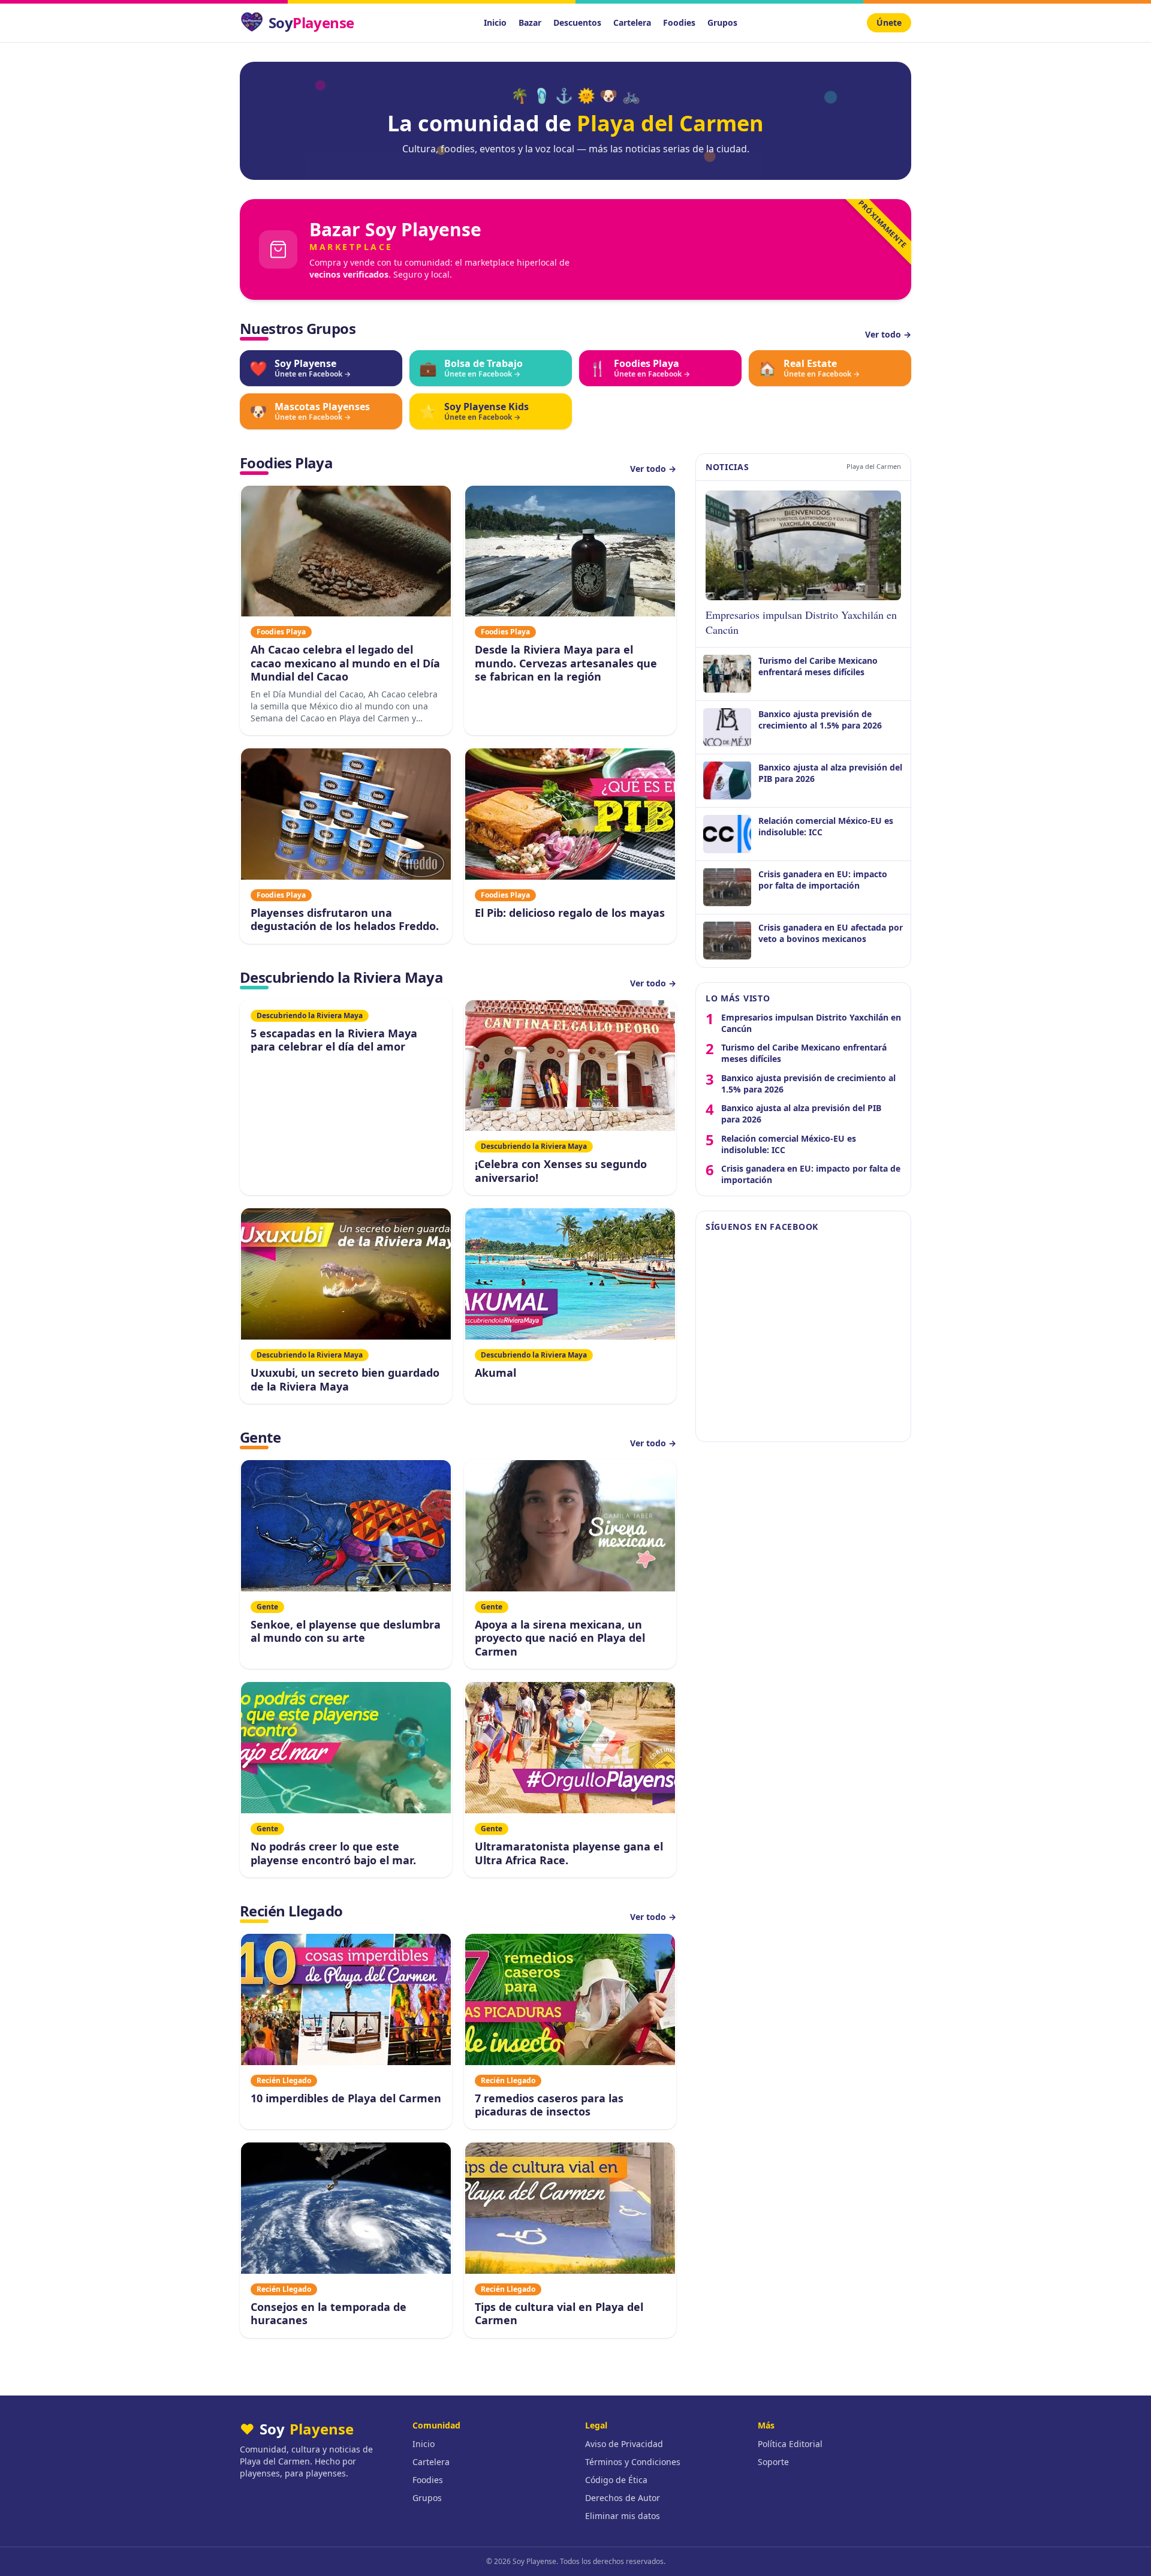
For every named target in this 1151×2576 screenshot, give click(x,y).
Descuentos (577, 22)
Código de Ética (616, 2480)
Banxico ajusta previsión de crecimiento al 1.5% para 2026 (808, 1083)
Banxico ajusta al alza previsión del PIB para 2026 (801, 1114)
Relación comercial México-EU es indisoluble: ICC (789, 1143)
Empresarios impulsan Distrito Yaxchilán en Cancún (811, 1022)
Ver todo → (888, 334)
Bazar (530, 22)
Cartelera (632, 22)
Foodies (679, 22)
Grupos (722, 22)
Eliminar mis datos (623, 2516)
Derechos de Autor (623, 2498)
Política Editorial (790, 2444)
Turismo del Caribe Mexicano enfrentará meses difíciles (804, 1053)
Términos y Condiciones (633, 2462)
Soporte (773, 2462)
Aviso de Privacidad (624, 2444)
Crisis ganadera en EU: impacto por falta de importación (811, 1174)
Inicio (495, 22)
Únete (889, 22)
